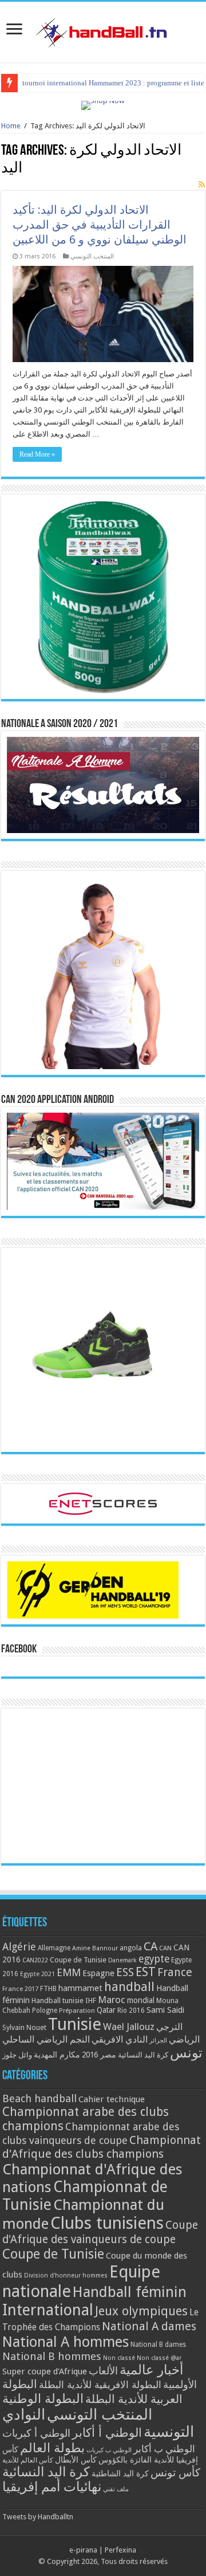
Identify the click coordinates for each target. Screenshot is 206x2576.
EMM (69, 1972)
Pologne (45, 2010)
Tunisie (75, 2024)
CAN (165, 1948)
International (48, 2310)
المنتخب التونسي (92, 256)
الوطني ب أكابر (164, 2449)
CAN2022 (35, 1960)
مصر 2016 (99, 2055)
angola (131, 1948)
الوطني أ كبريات (36, 2433)
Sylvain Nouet (24, 2028)
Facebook (19, 1650)
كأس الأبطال (76, 2460)
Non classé (119, 2358)
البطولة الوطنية (43, 2398)
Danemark (122, 1960)
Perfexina (120, 2550)
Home (11, 126)
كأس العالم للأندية (28, 2460)
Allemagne (54, 1948)
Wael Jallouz (129, 2027)
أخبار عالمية (151, 2370)
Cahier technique (112, 2099)
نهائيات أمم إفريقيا (52, 2487)
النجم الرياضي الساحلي (46, 2039)
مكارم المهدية (57, 2055)
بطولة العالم (52, 2448)
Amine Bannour (95, 1948)
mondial (141, 2000)
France (175, 1972)
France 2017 (20, 1989)
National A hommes (66, 2342)
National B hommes (52, 2356)
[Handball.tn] (103, 30)
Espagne (98, 1973)
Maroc (112, 2000)
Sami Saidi (165, 2010)
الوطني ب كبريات (109, 2450)
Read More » (37, 454)
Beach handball (39, 2098)
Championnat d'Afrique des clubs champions (102, 2147)
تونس (186, 2053)
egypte (154, 1959)
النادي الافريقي (120, 2039)
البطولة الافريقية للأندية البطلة (100, 2385)
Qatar (106, 2010)
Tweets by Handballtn (38, 2517)
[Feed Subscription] (202, 184)
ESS (125, 1972)
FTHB (48, 1989)
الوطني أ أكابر (107, 2432)
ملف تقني (116, 2489)
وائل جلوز (17, 2055)
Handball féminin (130, 2292)
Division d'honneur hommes (66, 2275)
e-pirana (83, 2550)
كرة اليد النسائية (143, 2055)
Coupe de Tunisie (78, 1960)
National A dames (149, 2326)
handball (129, 1986)
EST (146, 1972)
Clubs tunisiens (107, 2223)
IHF (91, 2000)
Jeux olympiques (141, 2311)
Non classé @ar (159, 2358)
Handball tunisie (58, 2000)
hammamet (80, 1988)
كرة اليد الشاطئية (120, 2473)
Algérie (19, 1947)
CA (150, 1946)
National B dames (158, 2345)
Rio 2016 (131, 2010)
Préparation (77, 2011)
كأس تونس (175, 2473)
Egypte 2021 (37, 1974)
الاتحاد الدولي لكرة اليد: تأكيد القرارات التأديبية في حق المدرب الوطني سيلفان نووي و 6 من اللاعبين (100, 225)
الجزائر (158, 2041)
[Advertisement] (103, 1786)
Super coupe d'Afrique (45, 2371)
